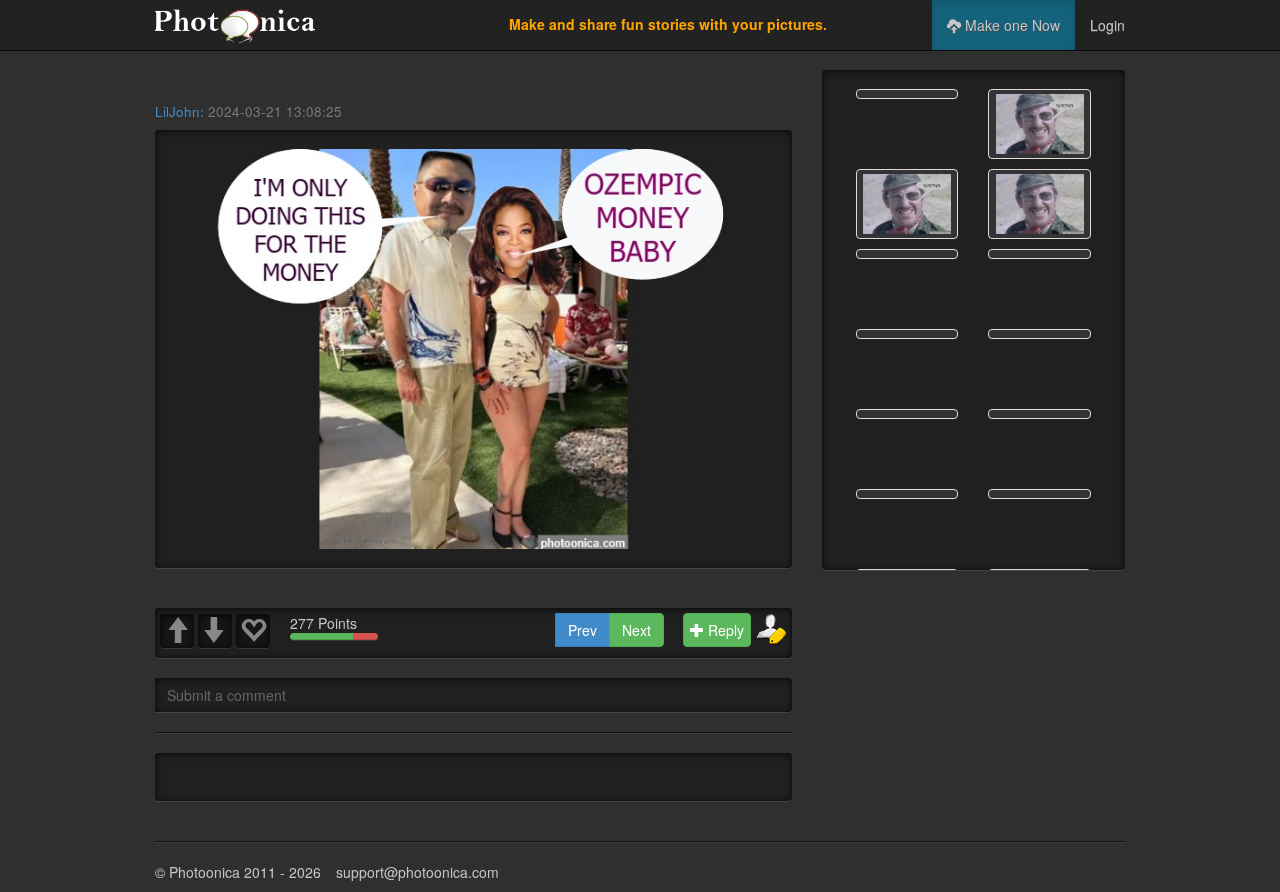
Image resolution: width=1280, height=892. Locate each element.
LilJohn (177, 111)
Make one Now (1010, 25)
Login (1107, 25)
